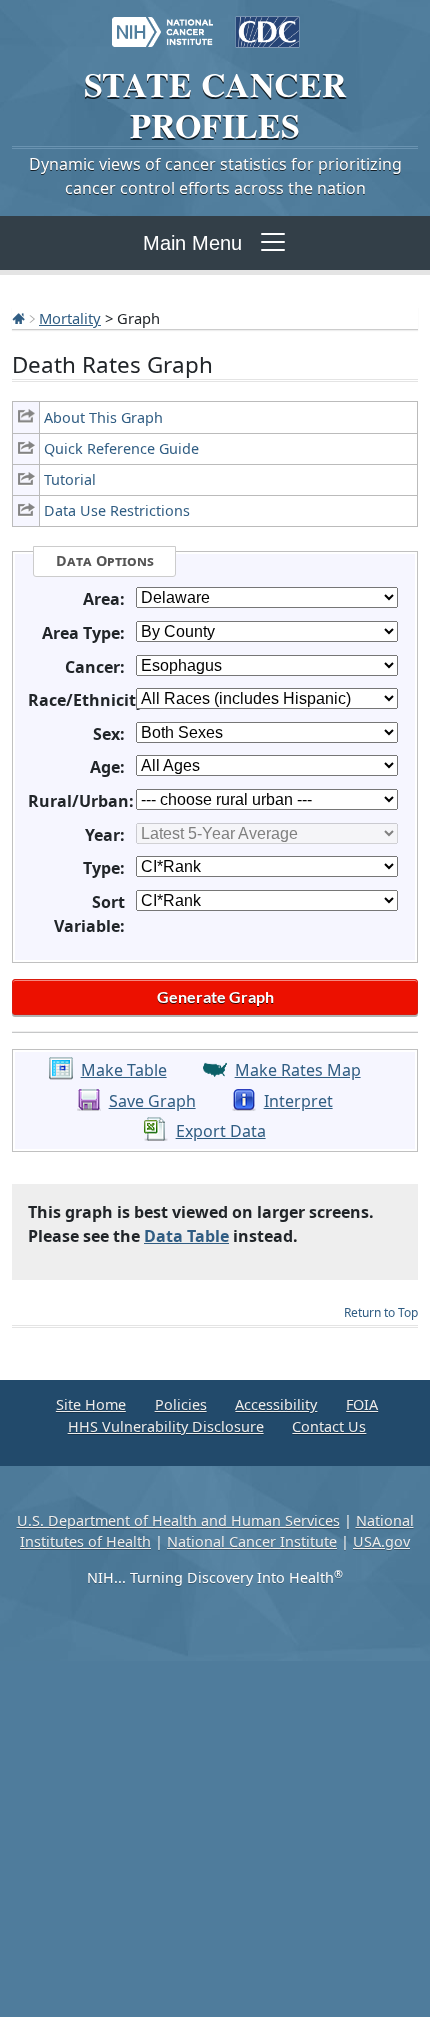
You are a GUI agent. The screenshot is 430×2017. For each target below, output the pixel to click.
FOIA (362, 1404)
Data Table (186, 1236)
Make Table (124, 1070)
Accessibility (276, 1404)
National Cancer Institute (252, 1541)
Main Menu (192, 243)
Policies (181, 1404)
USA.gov (381, 1541)
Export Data (221, 1131)
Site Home (91, 1404)
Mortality (70, 318)
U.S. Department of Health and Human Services (178, 1520)
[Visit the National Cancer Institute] (162, 22)
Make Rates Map (298, 1070)
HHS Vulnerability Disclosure (166, 1426)
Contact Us (329, 1426)
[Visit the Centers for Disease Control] (267, 22)
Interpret (298, 1101)
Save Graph (152, 1101)
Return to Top (381, 1312)
